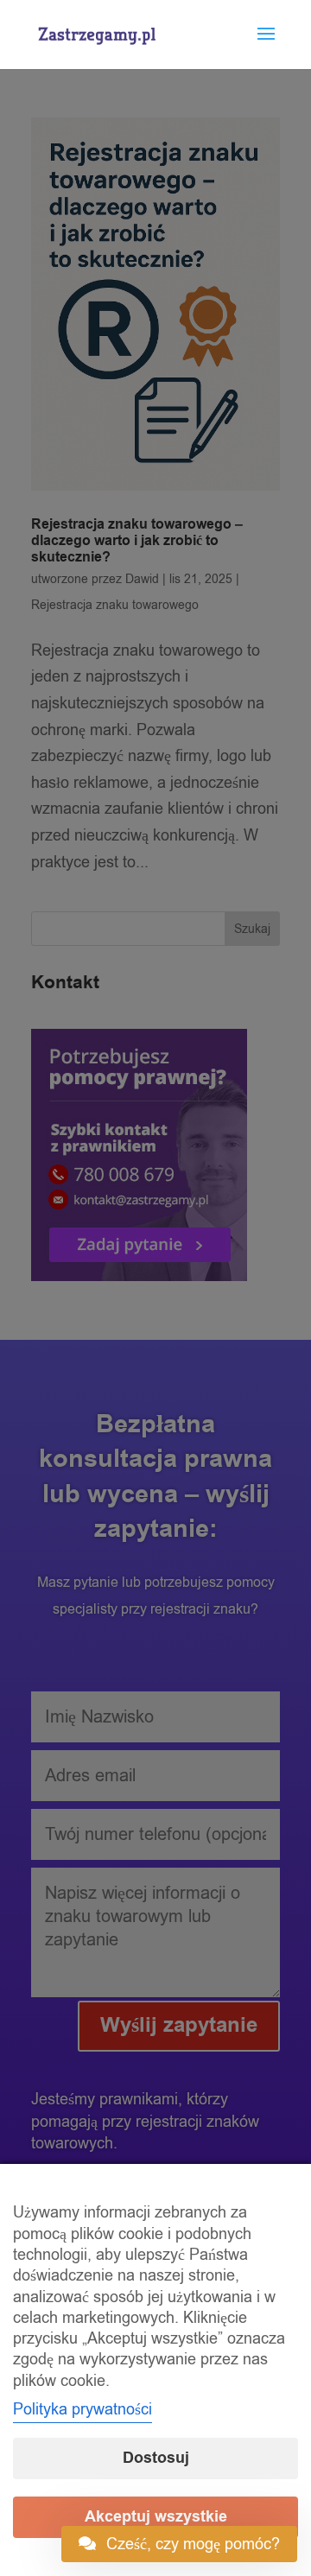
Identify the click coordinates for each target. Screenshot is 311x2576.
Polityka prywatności (83, 2409)
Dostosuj (156, 2458)
